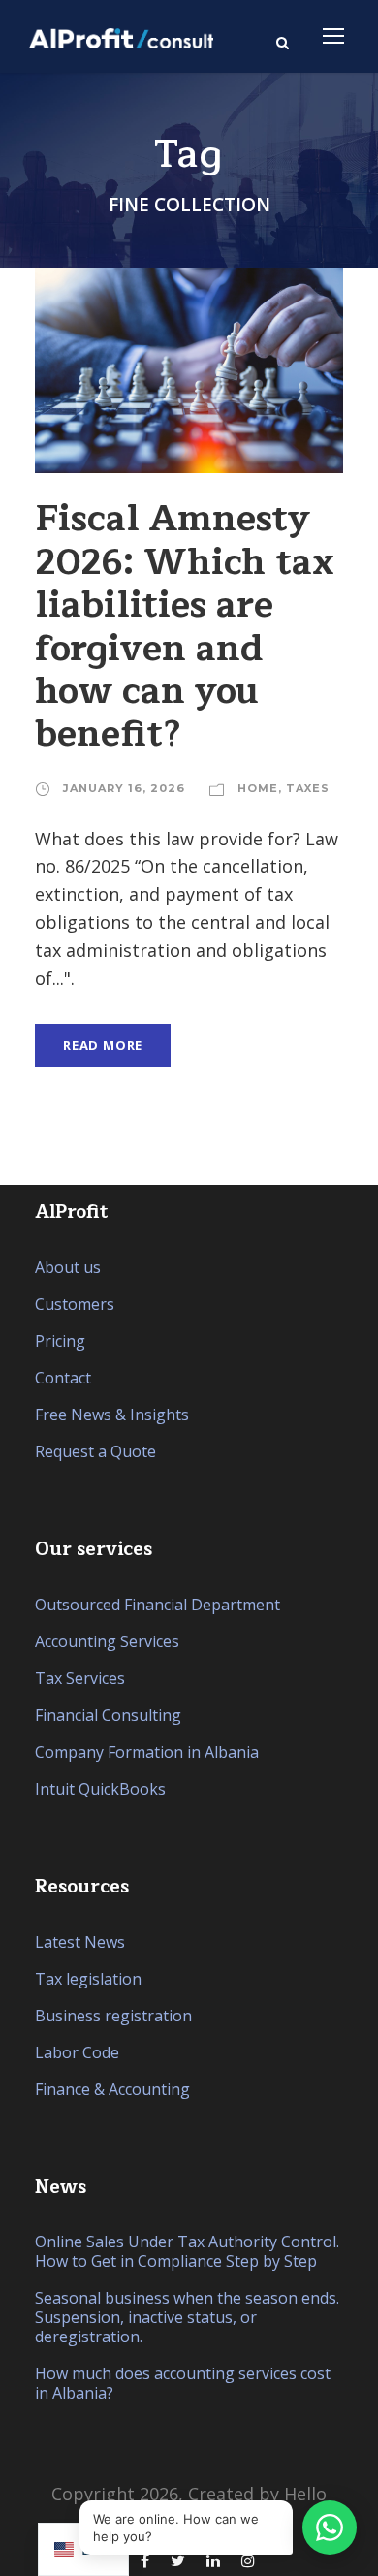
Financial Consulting (108, 1715)
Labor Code (77, 2052)
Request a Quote (95, 1451)
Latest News (80, 1942)
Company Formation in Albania (147, 1752)
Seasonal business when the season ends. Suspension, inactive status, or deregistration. (187, 2317)
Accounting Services (107, 1641)
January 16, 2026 (124, 788)
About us (68, 1267)
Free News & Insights (112, 1415)
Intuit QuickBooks (100, 1789)
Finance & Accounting (112, 2089)
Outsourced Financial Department (157, 1605)
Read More (103, 1045)
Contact (63, 1378)
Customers (75, 1304)
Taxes (308, 788)
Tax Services (80, 1678)
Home (258, 788)
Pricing (60, 1341)
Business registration (113, 2016)
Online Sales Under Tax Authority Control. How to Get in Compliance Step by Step (187, 2251)
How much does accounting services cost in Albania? (183, 2383)
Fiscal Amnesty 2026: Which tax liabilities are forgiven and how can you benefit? (185, 626)
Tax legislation (88, 1979)
